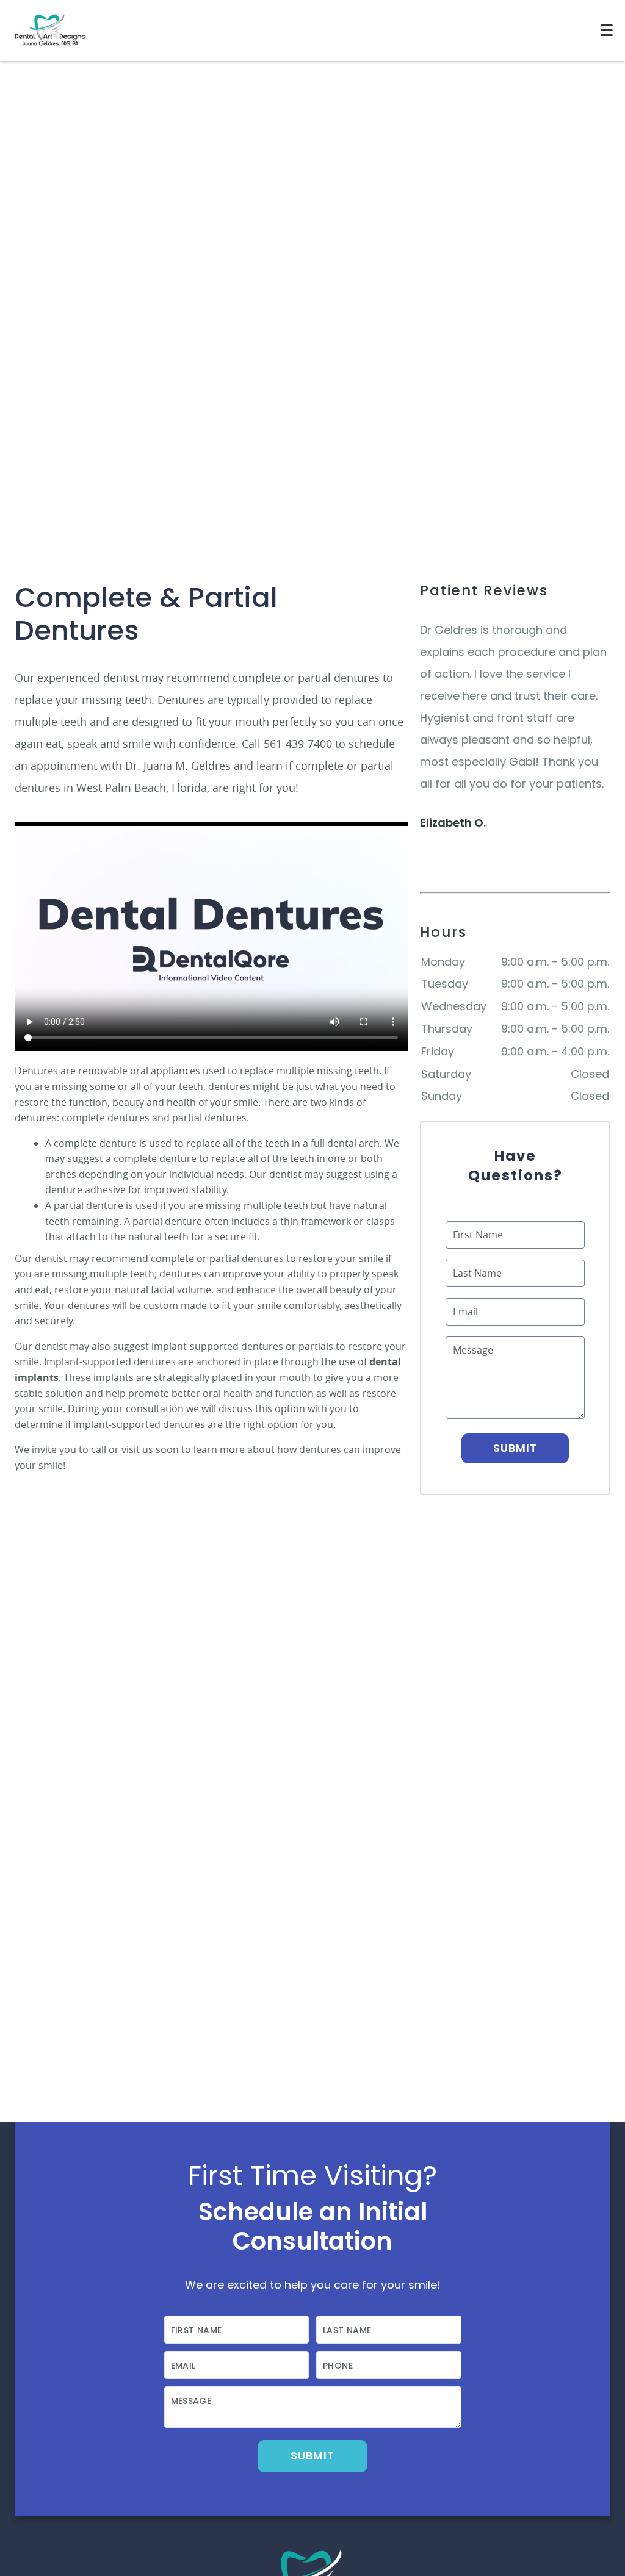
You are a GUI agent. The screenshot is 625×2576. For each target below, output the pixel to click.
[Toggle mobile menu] (607, 30)
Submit (515, 1448)
